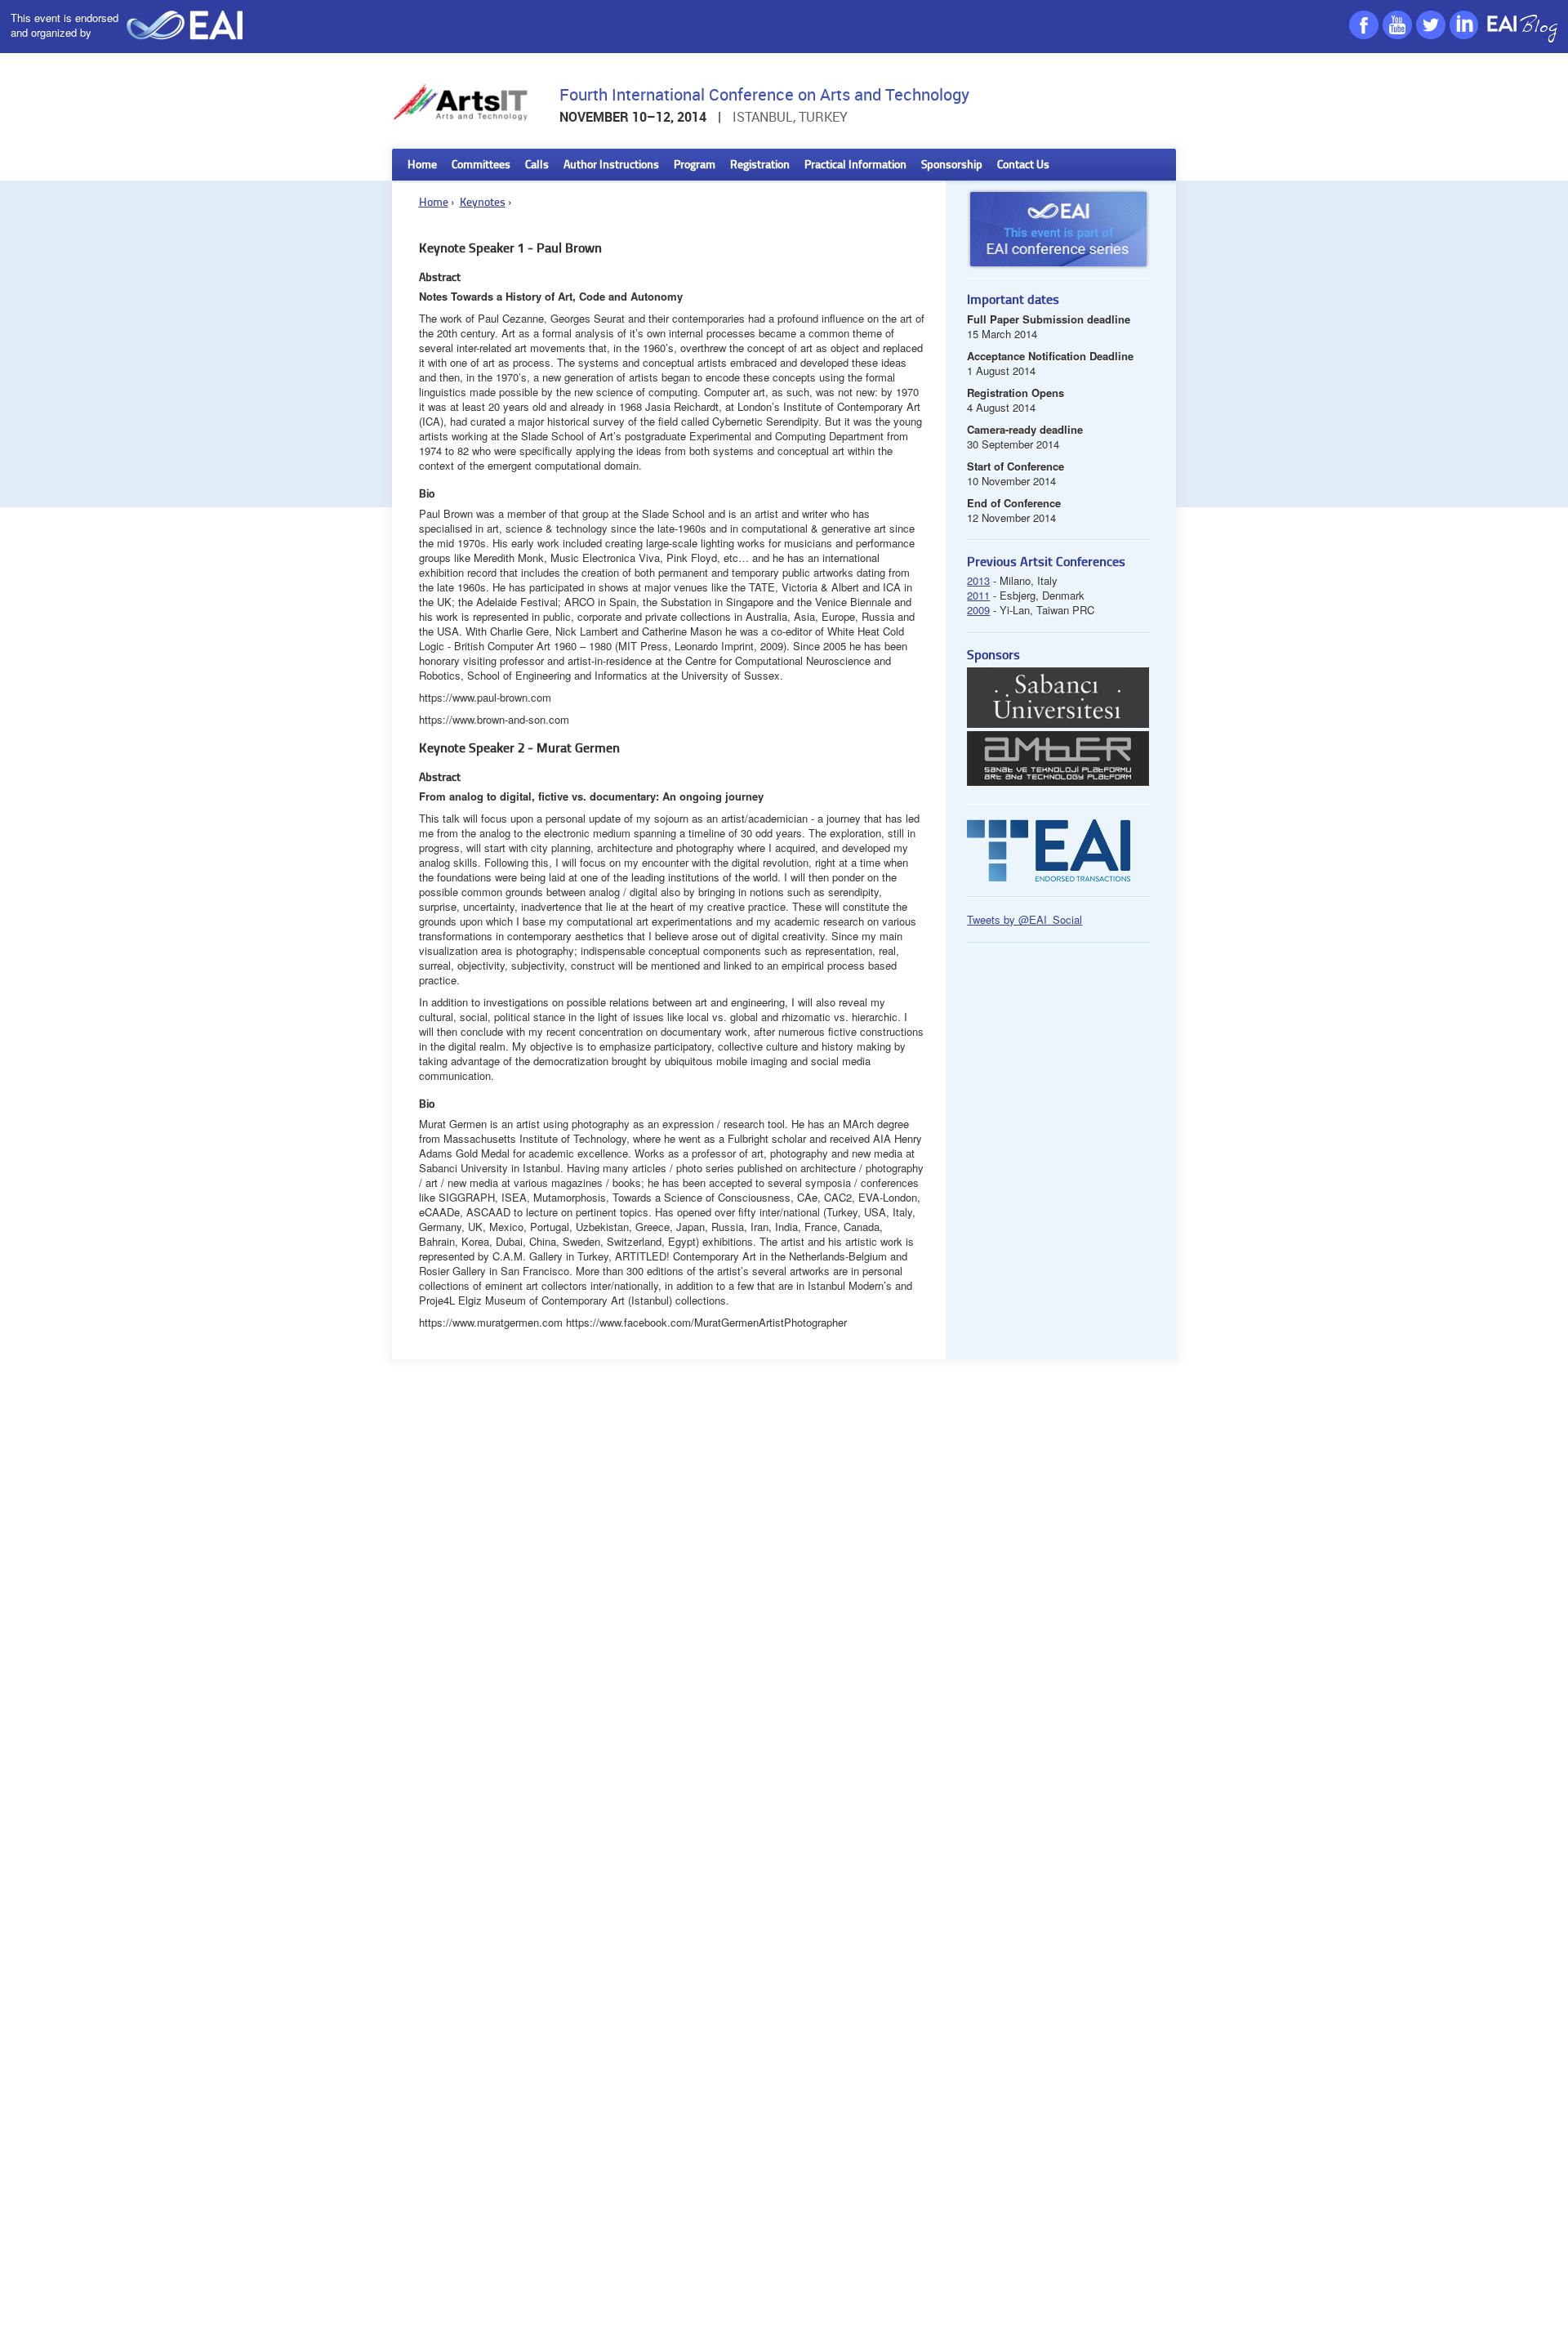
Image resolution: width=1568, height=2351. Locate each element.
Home (422, 165)
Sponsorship (952, 165)
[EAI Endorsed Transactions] (1049, 877)
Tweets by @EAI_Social (1025, 919)
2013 (978, 580)
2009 (978, 610)
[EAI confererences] (1058, 273)
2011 (978, 595)
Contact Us (1023, 165)
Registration (760, 165)
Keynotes (483, 203)
